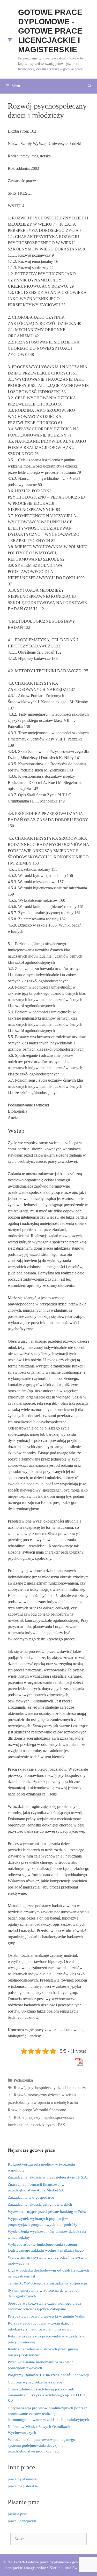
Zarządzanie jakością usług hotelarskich (40, 2204)
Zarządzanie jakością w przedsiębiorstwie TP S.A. (48, 2177)
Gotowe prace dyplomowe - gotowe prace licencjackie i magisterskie (50, 31)
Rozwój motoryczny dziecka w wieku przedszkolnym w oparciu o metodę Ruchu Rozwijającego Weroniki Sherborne (43, 2102)
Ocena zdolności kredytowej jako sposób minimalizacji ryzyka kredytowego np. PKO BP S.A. (46, 2395)
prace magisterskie (23, 2486)
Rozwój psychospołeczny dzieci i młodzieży (50, 2088)
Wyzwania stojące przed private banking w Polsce (48, 2212)
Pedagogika (23, 2080)
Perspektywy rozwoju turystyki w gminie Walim (47, 2316)
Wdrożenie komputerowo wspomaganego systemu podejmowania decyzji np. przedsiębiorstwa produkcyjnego (42, 2445)
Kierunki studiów (63, 2568)
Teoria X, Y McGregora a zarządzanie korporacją (47, 2283)
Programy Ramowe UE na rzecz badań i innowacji (48, 2375)
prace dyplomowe (22, 2479)
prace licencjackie (22, 2521)
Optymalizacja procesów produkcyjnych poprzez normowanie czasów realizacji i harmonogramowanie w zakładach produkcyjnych (48, 2414)
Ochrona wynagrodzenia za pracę (35, 2382)
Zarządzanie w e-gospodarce (31, 2197)
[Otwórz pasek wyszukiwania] (89, 86)
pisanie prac (17, 2514)
